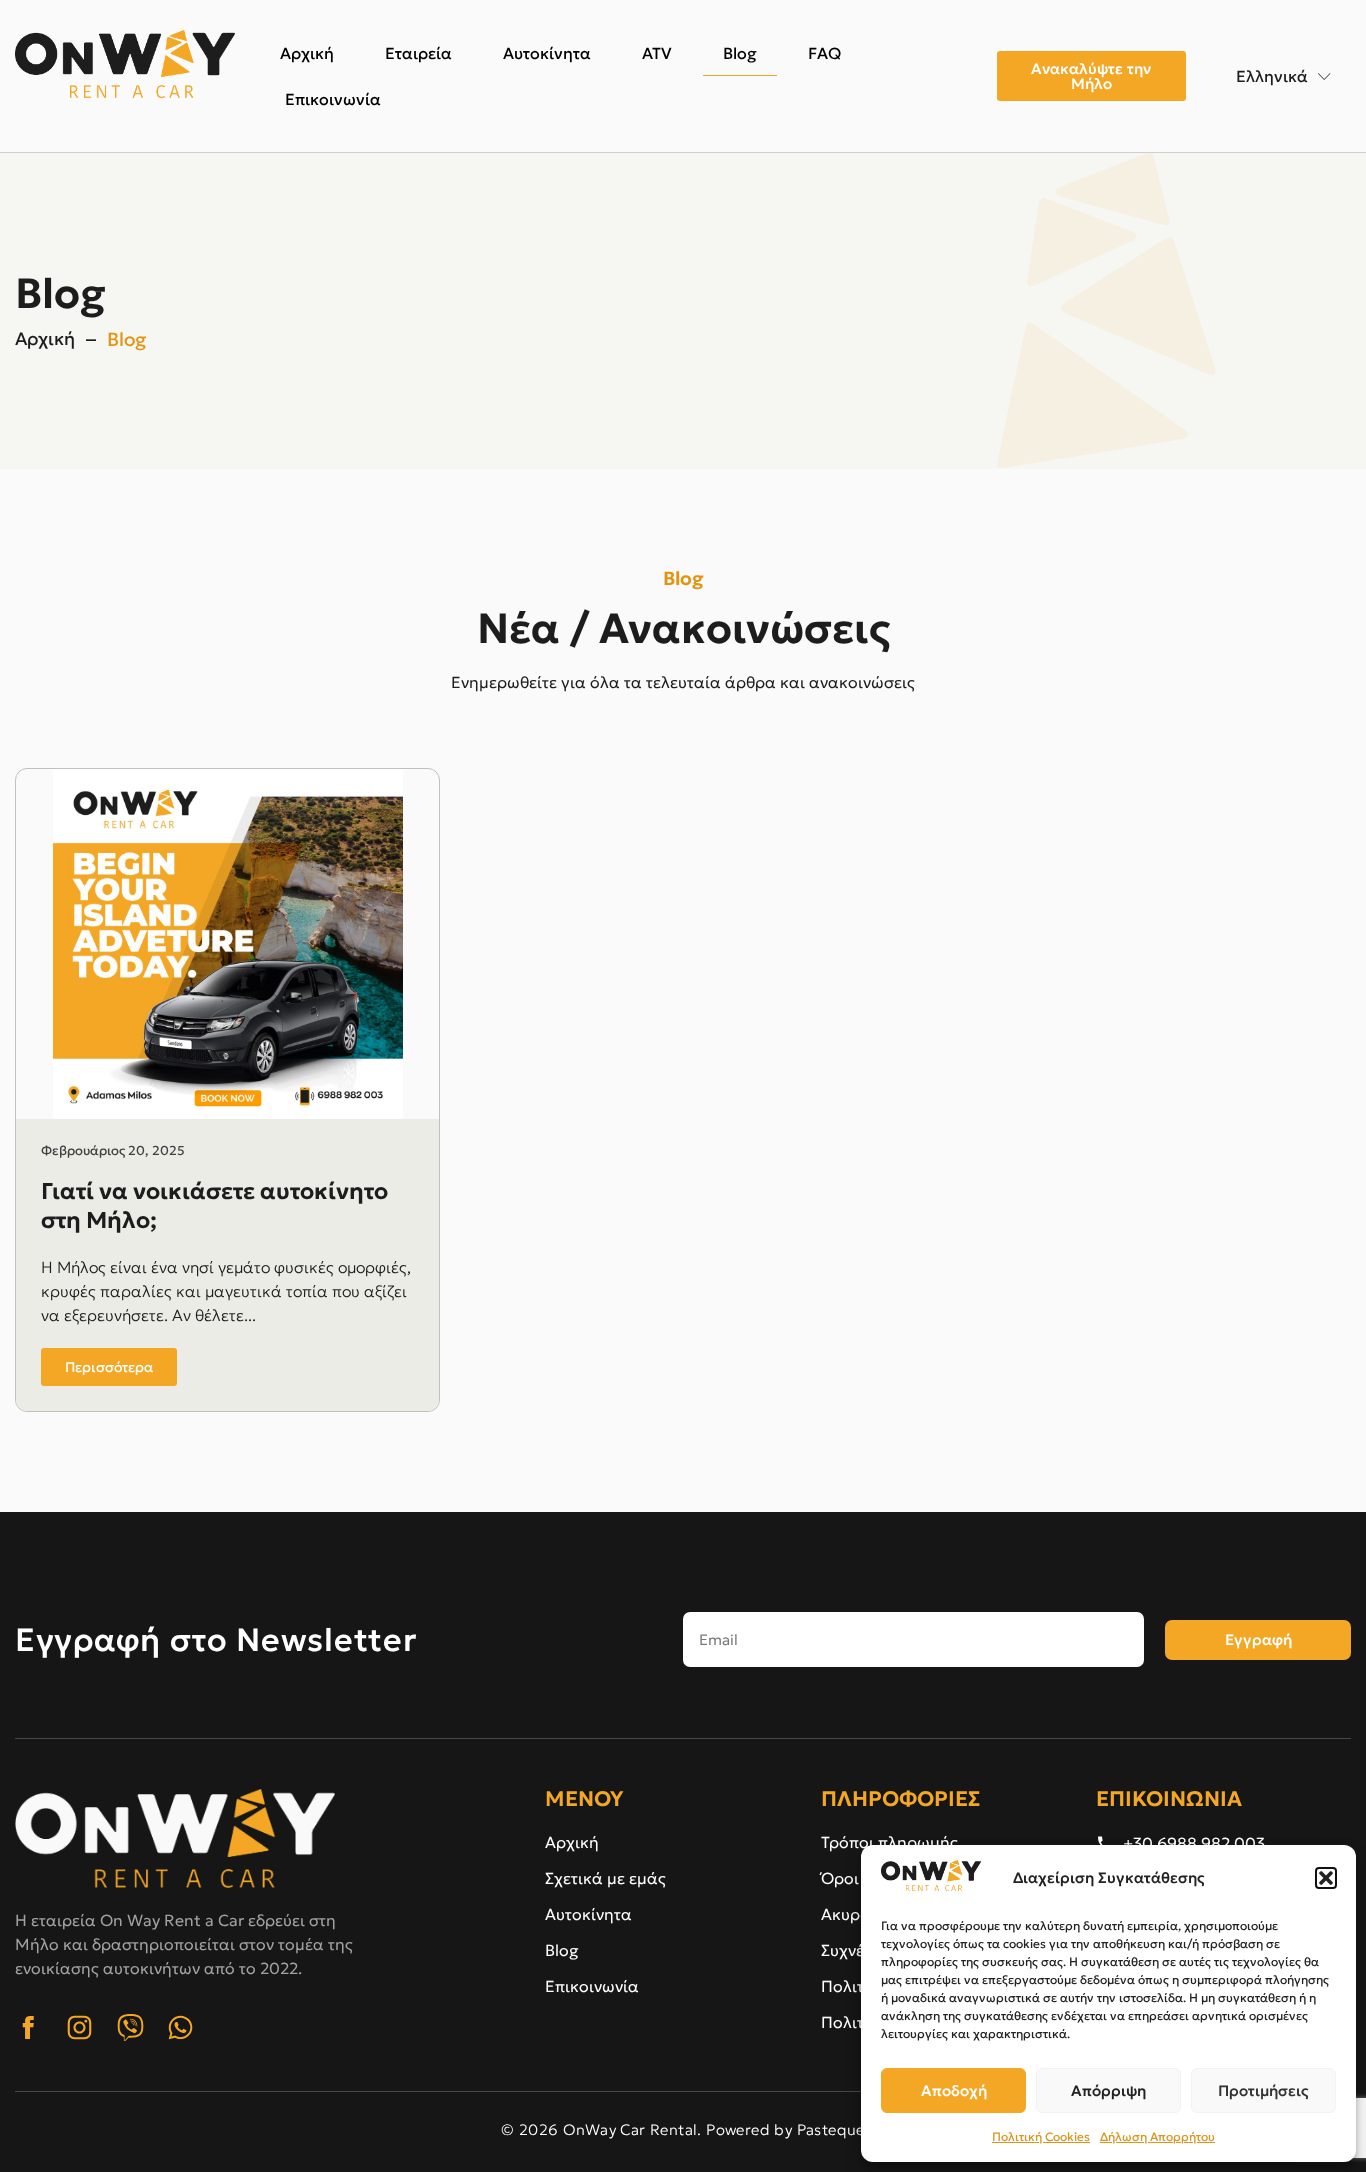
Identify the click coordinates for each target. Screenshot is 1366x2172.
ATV (657, 53)
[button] (1326, 1878)
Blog (740, 53)
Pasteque (831, 2129)
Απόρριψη (1108, 2090)
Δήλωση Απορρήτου (1157, 2136)
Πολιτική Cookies (1041, 2136)
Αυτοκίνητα (547, 53)
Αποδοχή (954, 2090)
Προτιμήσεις (1263, 2090)
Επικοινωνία (333, 99)
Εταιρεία (418, 53)
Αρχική (307, 53)
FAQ (824, 53)
